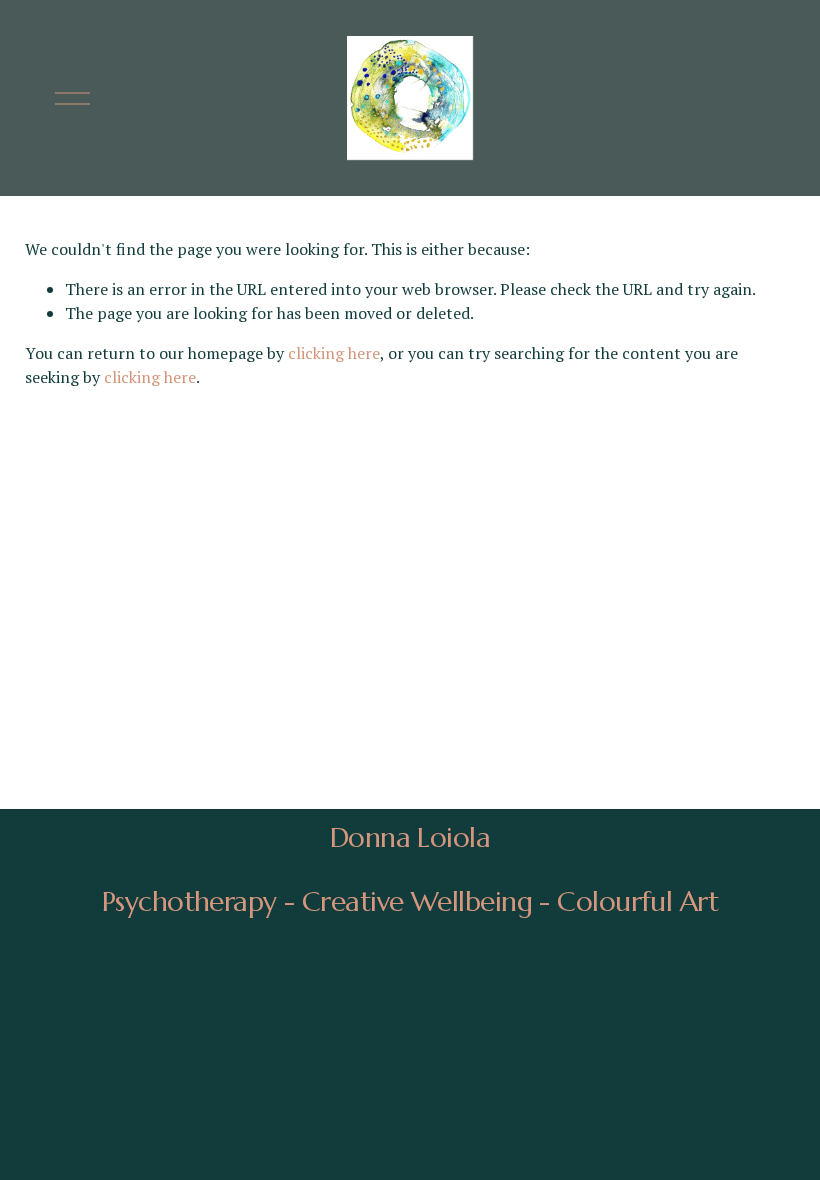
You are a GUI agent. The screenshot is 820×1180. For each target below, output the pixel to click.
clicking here (334, 353)
